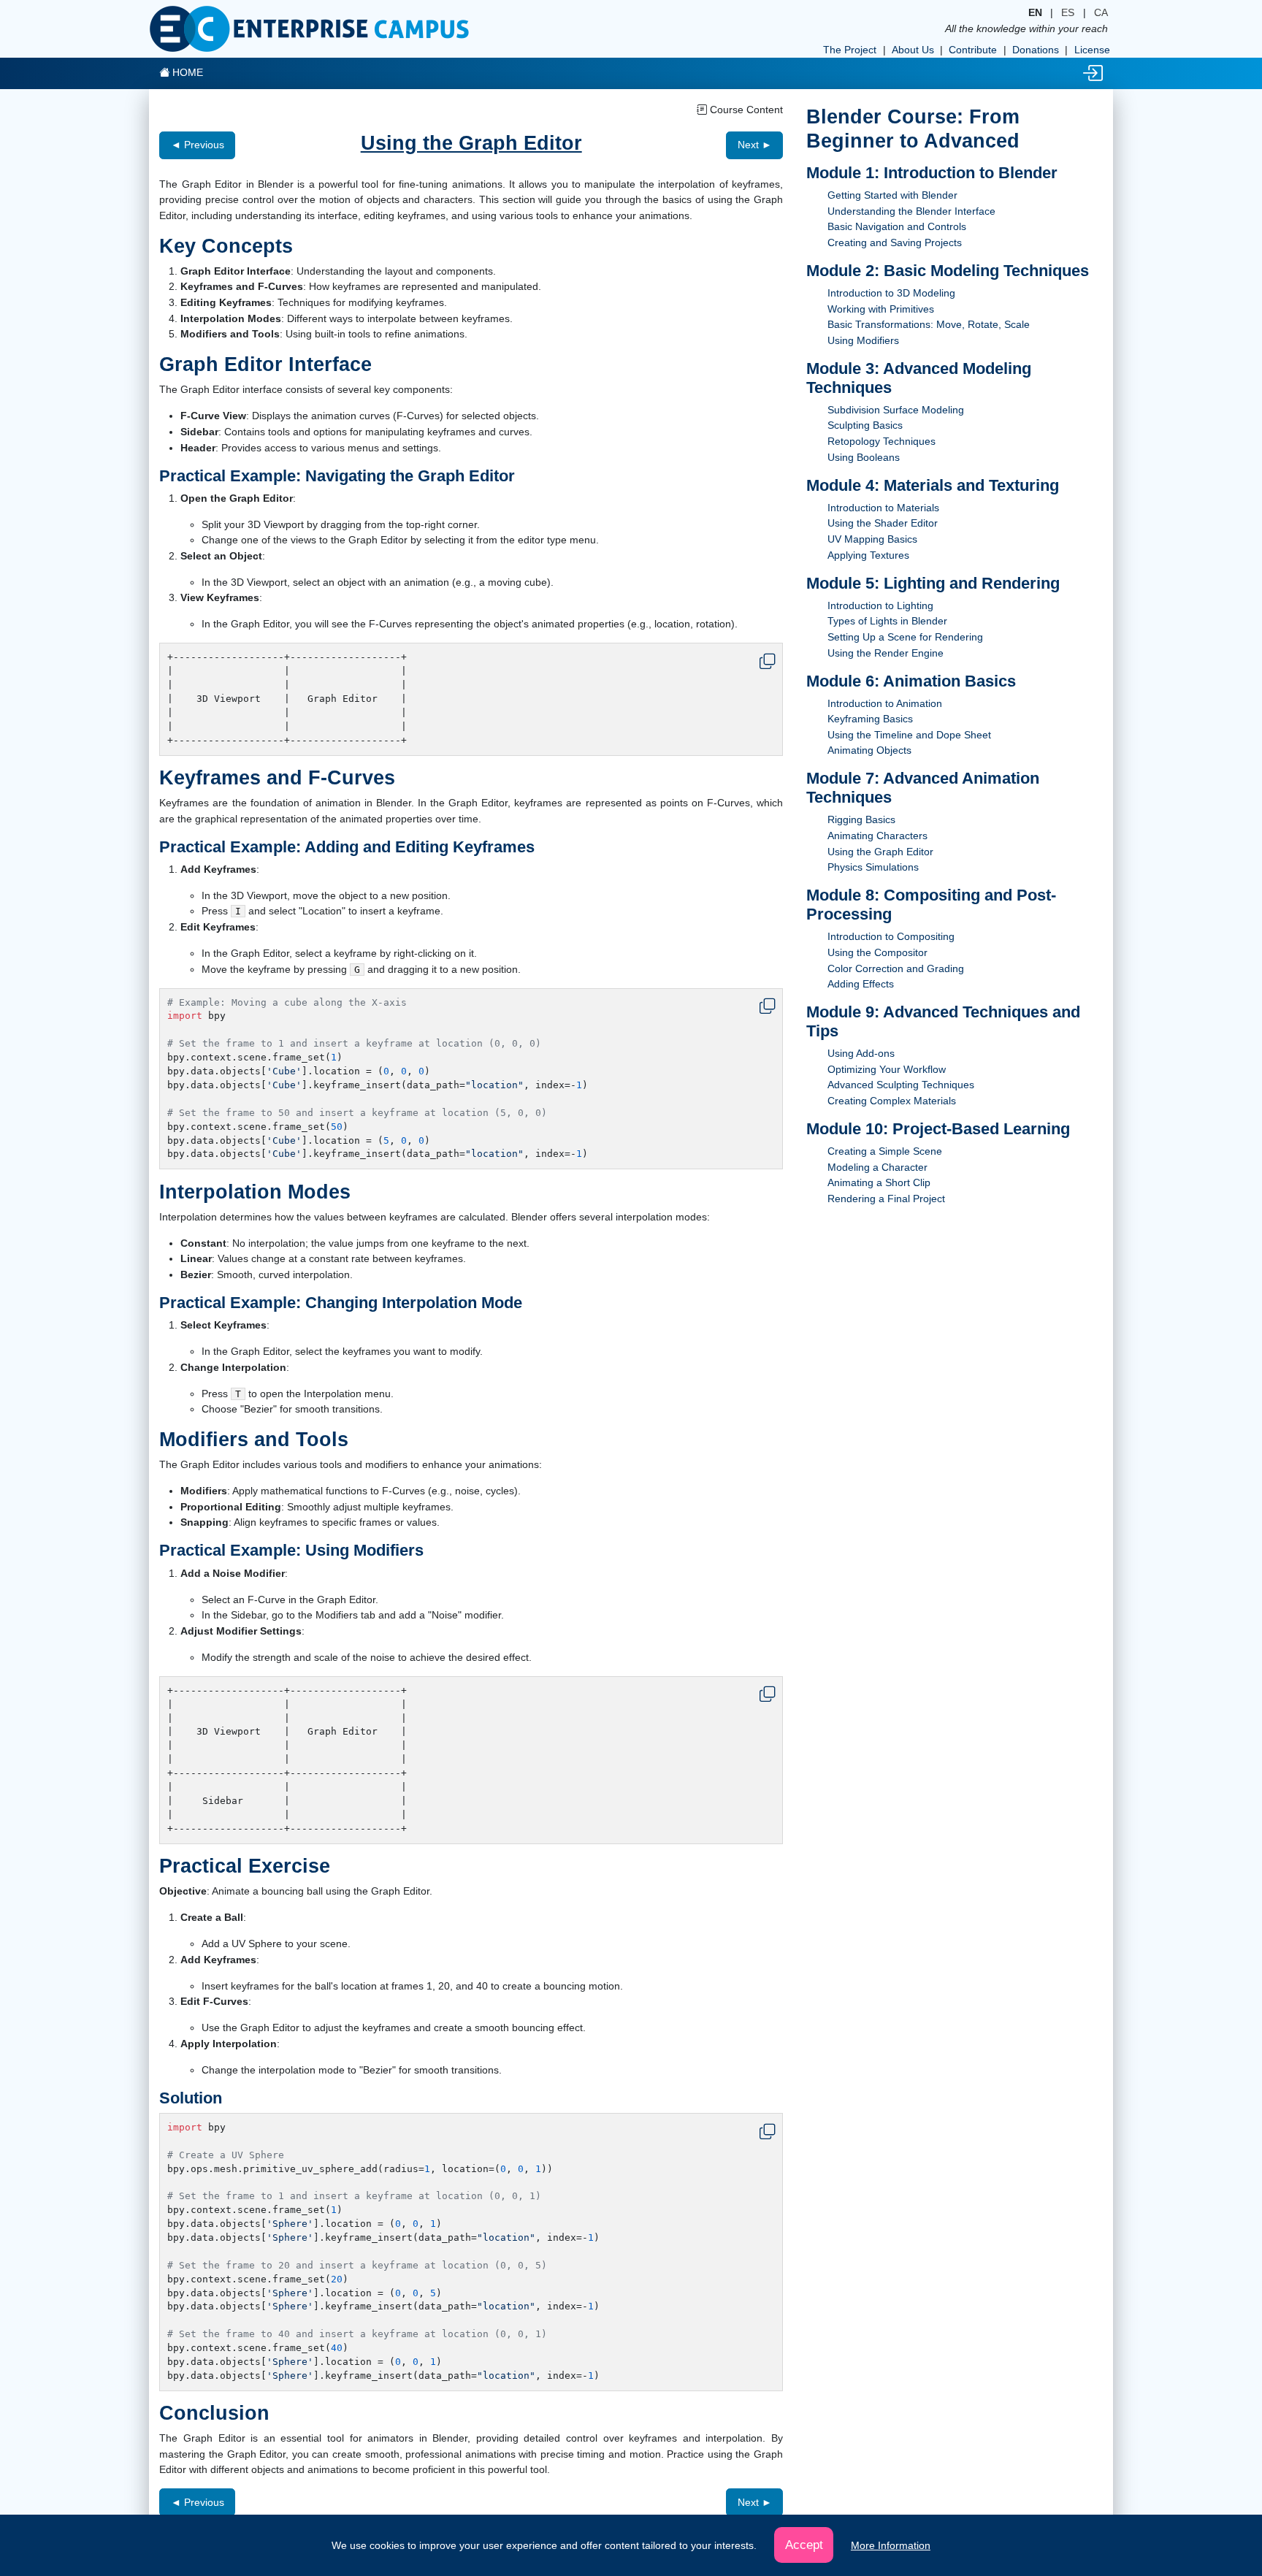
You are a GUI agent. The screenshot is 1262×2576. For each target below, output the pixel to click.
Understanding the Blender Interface (911, 211)
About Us (913, 50)
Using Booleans (864, 457)
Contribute (973, 50)
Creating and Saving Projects (895, 242)
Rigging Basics (861, 819)
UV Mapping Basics (872, 539)
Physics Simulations (873, 867)
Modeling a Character (877, 1167)
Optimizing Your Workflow (887, 1069)
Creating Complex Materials (892, 1101)
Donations (1036, 50)
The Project (850, 50)
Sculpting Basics (865, 425)
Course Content (745, 110)
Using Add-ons (861, 1053)
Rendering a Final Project (886, 1199)
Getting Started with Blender (892, 195)
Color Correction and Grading (896, 968)
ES (1068, 12)
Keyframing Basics (870, 719)
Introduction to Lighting (880, 605)
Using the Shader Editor (883, 523)
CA (1101, 12)
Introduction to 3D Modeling (891, 293)
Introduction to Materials (883, 508)
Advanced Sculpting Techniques (901, 1085)
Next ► (755, 145)
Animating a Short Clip (879, 1182)
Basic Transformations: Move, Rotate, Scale (929, 324)
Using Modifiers (863, 340)
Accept (804, 2545)
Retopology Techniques (882, 441)
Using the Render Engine (886, 653)
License (1092, 50)
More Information (891, 2545)
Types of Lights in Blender (887, 621)
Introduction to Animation (885, 703)
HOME (186, 72)
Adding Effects (861, 984)
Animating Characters (877, 836)
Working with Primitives (881, 309)
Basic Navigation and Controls (897, 226)
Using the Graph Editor (880, 852)
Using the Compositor (877, 952)
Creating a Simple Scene (885, 1151)
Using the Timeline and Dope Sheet (909, 735)
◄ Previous (198, 145)
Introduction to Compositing (891, 936)
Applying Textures (868, 555)
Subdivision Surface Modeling (896, 410)
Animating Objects (869, 750)
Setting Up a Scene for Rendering (905, 637)
